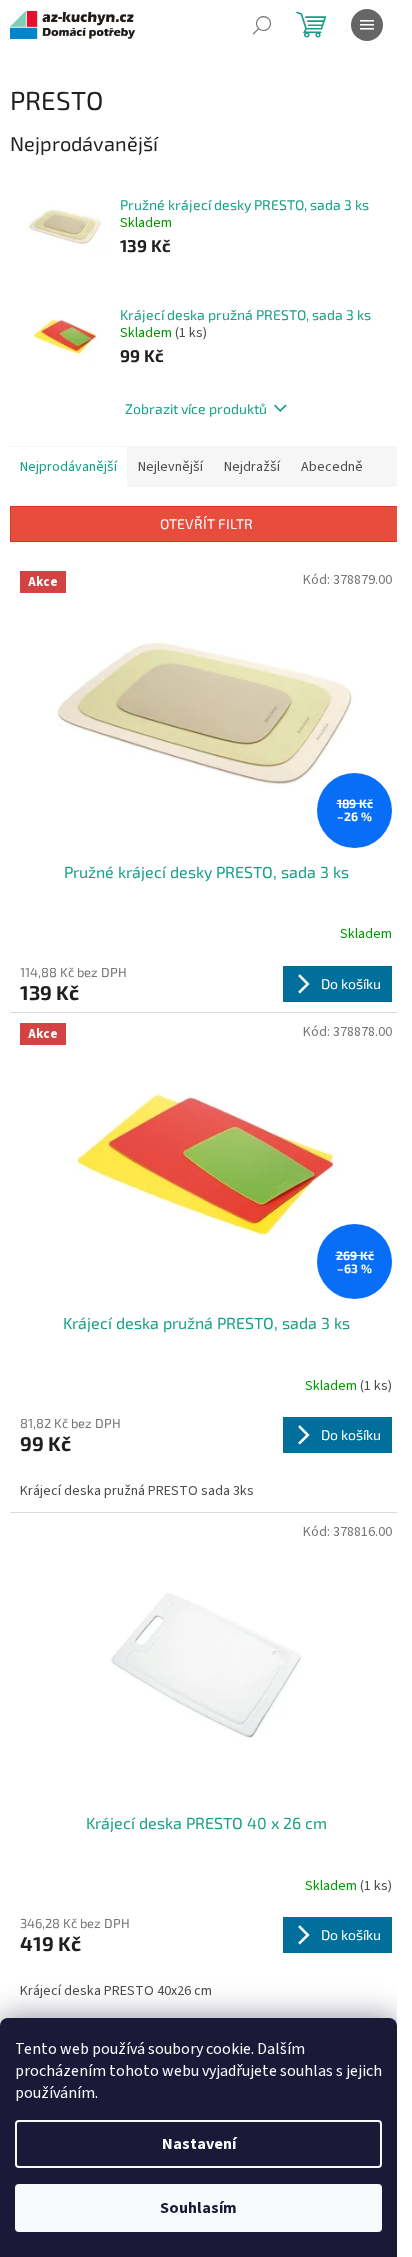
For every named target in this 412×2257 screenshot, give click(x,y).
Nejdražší (252, 467)
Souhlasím (198, 2208)
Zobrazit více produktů (196, 408)
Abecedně (332, 467)
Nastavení (199, 2144)
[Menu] (367, 25)
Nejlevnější (170, 467)
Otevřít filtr (206, 523)
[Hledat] (262, 25)
